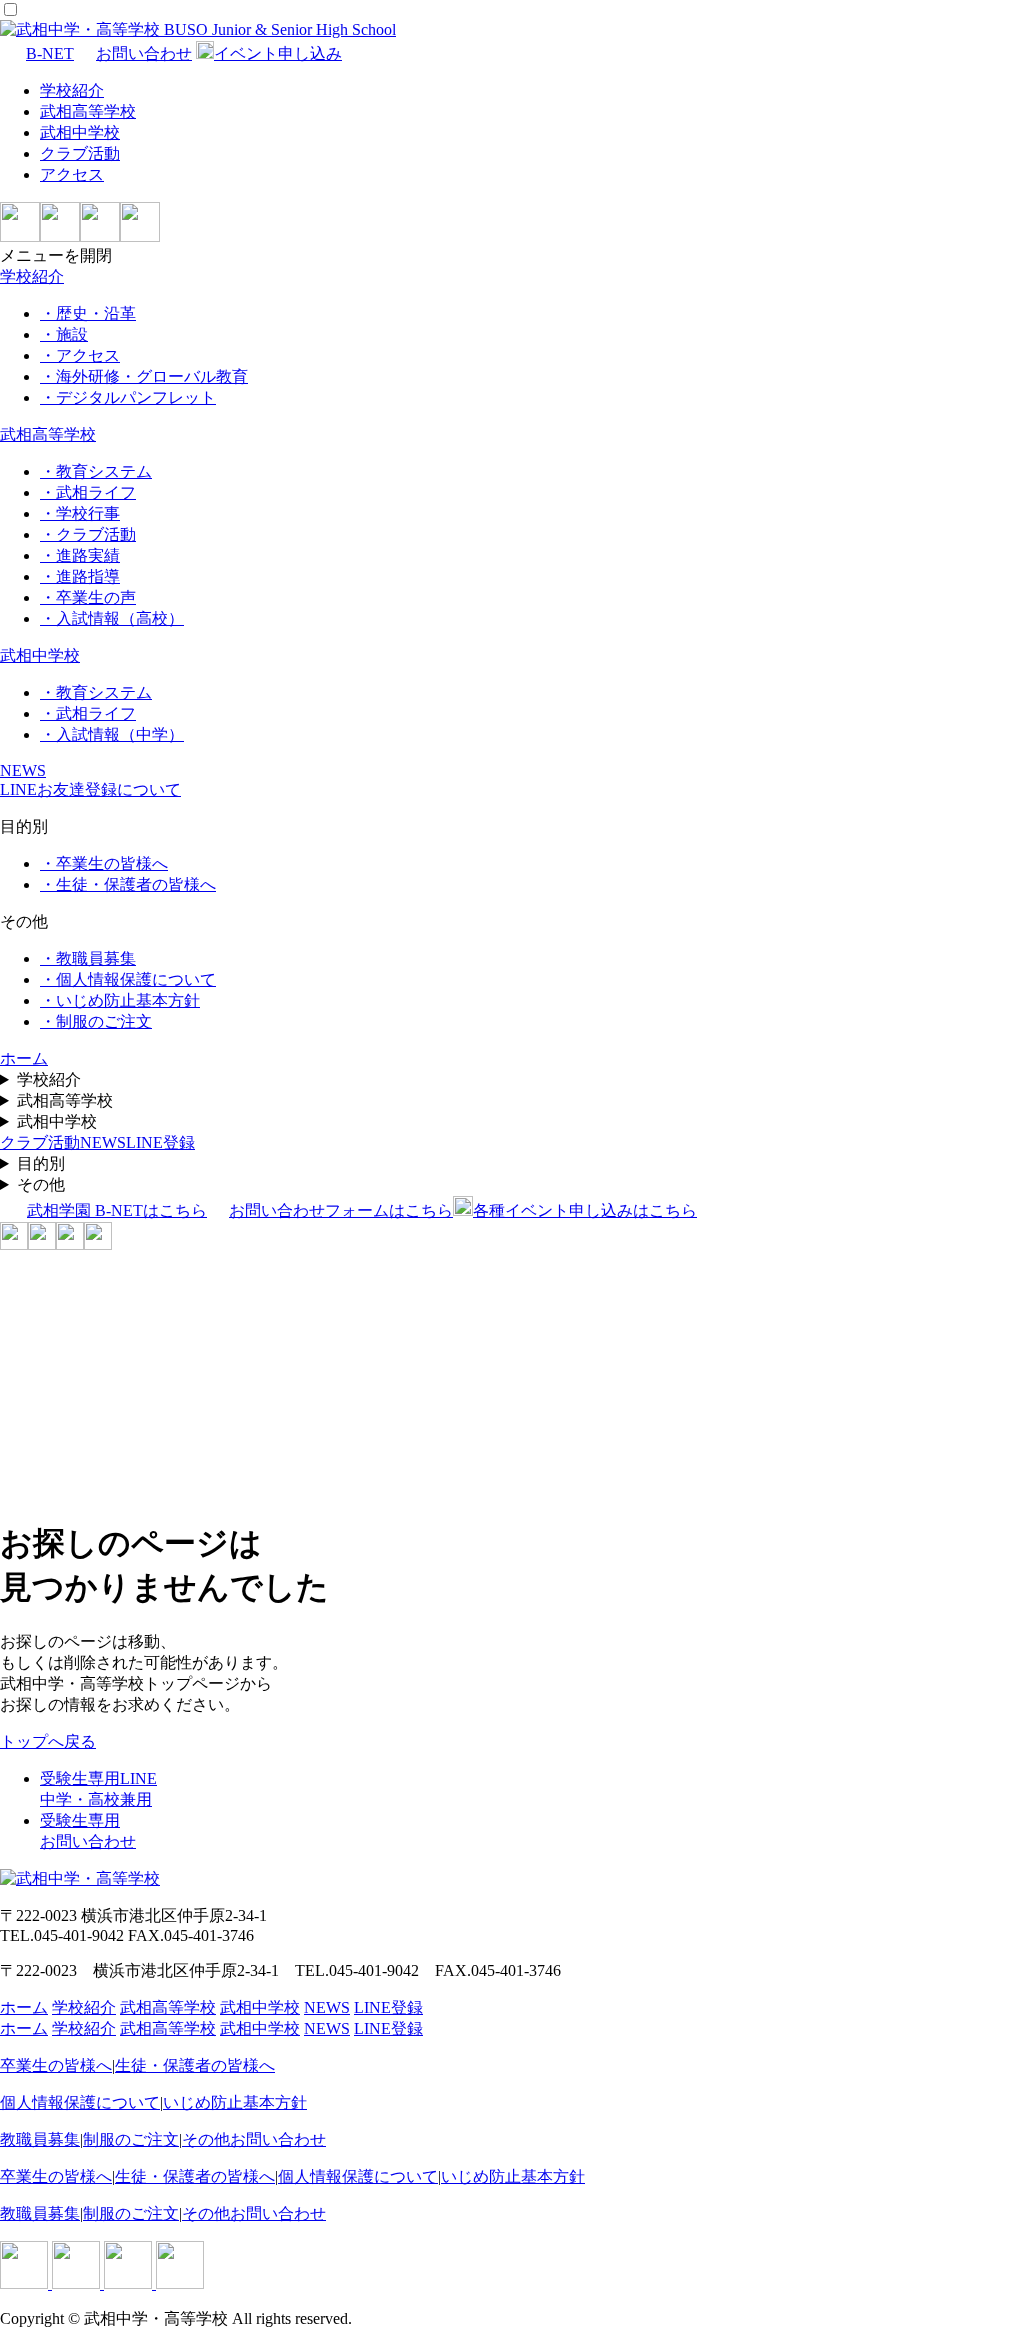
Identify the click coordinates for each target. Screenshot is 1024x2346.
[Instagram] (60, 236)
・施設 (64, 334)
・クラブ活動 (88, 534)
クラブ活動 (80, 153)
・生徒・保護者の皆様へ (128, 884)
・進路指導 (80, 576)
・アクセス (80, 355)
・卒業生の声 (88, 597)
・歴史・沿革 (88, 313)
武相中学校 (80, 132)
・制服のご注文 (96, 1021)
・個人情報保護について (128, 979)
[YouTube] (140, 236)
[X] (100, 236)
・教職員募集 (88, 958)
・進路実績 (80, 555)
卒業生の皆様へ (56, 2065)
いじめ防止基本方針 (235, 2102)
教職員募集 (40, 2139)
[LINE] (20, 236)
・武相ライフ (88, 492)
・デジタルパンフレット (128, 397)
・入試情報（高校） (112, 618)
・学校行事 (80, 513)
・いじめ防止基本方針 (120, 1000)
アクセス (72, 174)
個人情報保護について (80, 2102)
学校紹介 (72, 90)
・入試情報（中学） (112, 734)
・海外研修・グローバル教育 (144, 376)
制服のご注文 (131, 2139)
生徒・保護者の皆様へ (195, 2065)
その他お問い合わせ (254, 2139)
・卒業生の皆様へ (104, 863)
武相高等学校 (88, 111)
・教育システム (96, 471)
